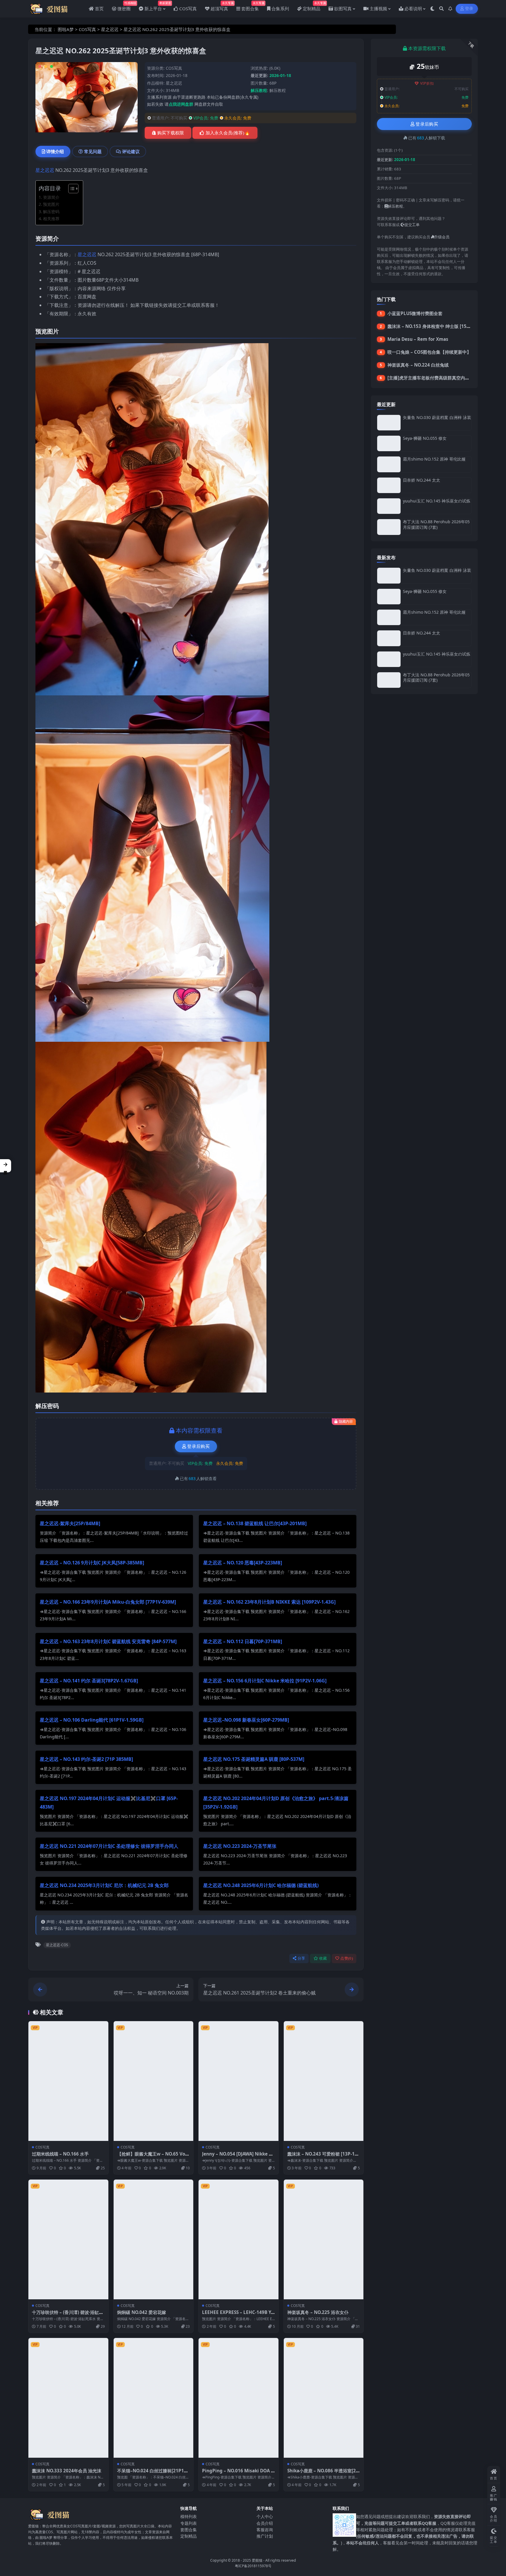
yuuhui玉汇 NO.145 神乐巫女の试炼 (437, 501)
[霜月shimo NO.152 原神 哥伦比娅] (389, 464)
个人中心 (265, 2517)
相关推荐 (51, 219)
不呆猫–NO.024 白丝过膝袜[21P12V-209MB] (153, 2474)
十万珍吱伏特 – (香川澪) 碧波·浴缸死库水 (68, 2315)
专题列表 (189, 2523)
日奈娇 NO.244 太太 (422, 480)
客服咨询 (265, 2530)
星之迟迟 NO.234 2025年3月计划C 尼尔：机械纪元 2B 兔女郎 (104, 1885)
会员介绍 (265, 2523)
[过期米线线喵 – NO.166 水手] (68, 2081)
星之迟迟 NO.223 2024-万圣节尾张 (240, 1846)
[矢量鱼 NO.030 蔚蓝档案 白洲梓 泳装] (389, 423)
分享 (301, 1958)
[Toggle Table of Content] (70, 189)
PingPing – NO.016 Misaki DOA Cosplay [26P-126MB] (238, 2474)
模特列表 (189, 2517)
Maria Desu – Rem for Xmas (418, 339)
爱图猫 (257, 2560)
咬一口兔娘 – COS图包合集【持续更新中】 (429, 352)
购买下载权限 (171, 133)
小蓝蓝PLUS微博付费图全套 (415, 313)
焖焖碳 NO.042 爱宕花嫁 (142, 2312)
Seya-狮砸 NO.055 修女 (425, 438)
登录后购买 (198, 1446)
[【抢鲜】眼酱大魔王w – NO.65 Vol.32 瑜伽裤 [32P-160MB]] (154, 2081)
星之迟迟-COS (57, 1945)
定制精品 (189, 2536)
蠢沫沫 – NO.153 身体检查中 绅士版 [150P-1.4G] (436, 326)
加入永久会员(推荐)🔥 (228, 133)
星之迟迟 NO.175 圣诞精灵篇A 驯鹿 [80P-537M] (254, 1759)
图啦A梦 (66, 29)
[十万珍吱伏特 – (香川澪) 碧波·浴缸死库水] (68, 2239)
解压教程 (278, 90)
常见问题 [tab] (93, 151)
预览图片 (51, 204)
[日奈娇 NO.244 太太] (389, 485)
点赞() (347, 1958)
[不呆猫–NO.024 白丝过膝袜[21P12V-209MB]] (154, 2398)
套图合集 (189, 2530)
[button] (6, 1166)
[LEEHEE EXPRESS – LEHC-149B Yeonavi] (239, 2239)
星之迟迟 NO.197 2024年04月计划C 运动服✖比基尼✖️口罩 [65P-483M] (109, 1803)
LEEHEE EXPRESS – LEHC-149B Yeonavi (238, 2315)
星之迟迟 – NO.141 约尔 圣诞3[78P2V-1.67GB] (89, 1681)
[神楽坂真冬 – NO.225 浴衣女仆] (324, 2239)
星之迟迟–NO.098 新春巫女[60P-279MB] (246, 1720)
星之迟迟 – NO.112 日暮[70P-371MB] (243, 1641)
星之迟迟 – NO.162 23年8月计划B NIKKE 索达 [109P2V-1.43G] (269, 1602)
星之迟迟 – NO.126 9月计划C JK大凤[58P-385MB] (92, 1563)
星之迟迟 (110, 29)
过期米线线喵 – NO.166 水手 (60, 2154)
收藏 (323, 1958)
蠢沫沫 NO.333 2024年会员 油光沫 (67, 2471)
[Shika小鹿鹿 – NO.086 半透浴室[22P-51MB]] (324, 2398)
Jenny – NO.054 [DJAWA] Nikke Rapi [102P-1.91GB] (238, 2157)
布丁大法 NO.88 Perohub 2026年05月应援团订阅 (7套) (436, 524)
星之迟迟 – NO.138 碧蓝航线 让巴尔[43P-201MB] (255, 1523)
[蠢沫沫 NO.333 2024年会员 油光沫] (68, 2398)
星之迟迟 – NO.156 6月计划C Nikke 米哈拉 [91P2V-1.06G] (265, 1681)
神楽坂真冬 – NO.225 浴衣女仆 (318, 2312)
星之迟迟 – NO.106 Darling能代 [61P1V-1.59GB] (92, 1720)
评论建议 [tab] (131, 151)
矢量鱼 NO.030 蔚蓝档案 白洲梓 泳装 (437, 417)
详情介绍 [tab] (55, 151)
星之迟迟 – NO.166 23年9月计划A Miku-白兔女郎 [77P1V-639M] (108, 1602)
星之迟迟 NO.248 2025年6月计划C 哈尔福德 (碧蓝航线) (261, 1885)
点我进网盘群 (181, 104)
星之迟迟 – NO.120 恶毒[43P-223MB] (243, 1563)
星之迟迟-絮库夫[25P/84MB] (70, 1523)
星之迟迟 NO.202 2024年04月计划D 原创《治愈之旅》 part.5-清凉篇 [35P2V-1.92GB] (276, 1803)
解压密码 (51, 212)
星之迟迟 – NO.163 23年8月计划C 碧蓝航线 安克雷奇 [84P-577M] (108, 1641)
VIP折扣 (427, 83)
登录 (469, 9)
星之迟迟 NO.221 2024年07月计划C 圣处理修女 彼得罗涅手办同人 (109, 1846)
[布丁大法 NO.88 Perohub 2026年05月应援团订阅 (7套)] (389, 527)
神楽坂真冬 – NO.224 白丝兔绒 (418, 365)
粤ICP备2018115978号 (253, 2566)
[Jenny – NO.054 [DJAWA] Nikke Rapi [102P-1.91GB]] (239, 2081)
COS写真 (87, 29)
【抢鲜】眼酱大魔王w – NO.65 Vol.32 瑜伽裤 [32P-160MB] (152, 2157)
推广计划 (265, 2536)
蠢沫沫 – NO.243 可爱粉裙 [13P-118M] (324, 2157)
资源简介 (51, 197)
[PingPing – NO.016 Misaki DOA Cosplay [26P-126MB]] (239, 2398)
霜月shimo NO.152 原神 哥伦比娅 (434, 459)
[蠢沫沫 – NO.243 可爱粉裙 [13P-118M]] (324, 2081)
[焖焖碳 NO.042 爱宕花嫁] (154, 2239)
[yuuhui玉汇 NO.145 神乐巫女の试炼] (389, 506)
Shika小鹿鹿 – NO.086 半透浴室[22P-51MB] (323, 2474)
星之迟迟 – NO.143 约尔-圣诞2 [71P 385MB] (86, 1759)
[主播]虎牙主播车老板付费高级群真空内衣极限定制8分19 (443, 378)
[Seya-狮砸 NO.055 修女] (389, 443)
